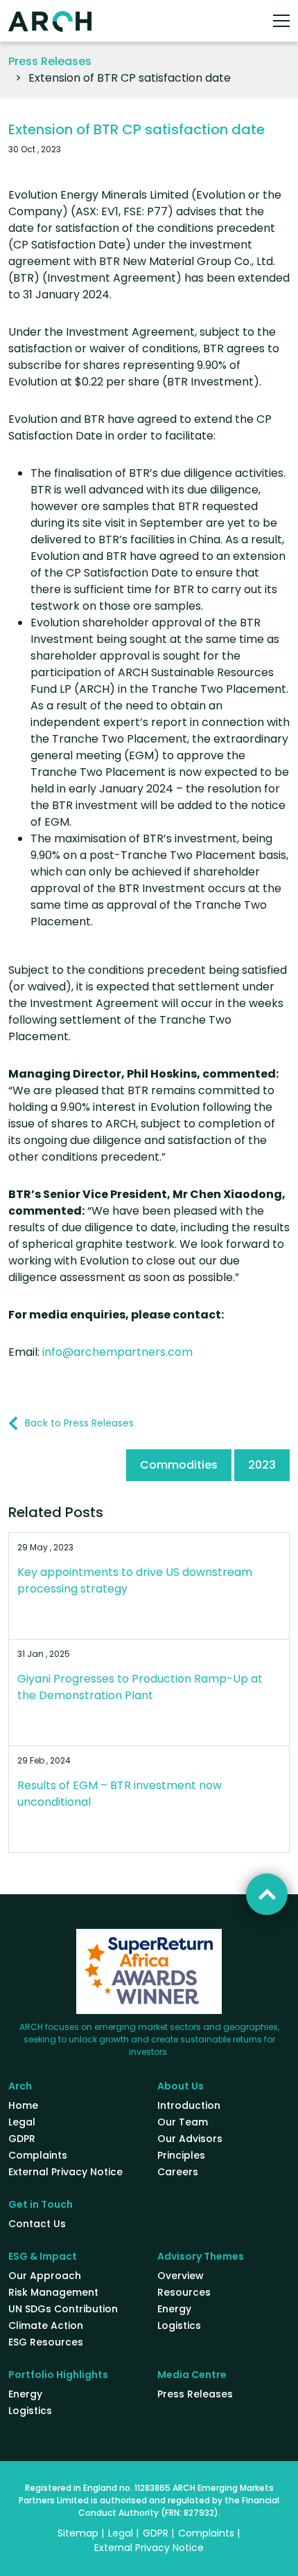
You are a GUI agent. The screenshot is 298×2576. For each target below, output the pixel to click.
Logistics (179, 2325)
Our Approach (45, 2276)
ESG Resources (46, 2342)
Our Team (183, 2122)
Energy (174, 2309)
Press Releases (50, 61)
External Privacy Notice (65, 2172)
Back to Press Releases (79, 1423)
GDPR (22, 2139)
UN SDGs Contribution (63, 2309)
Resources (184, 2292)
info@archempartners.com (117, 1352)
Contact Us (37, 2224)
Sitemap (78, 2533)
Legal (22, 2122)
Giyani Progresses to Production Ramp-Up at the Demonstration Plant (140, 1687)
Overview (181, 2276)
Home (23, 2105)
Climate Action (46, 2325)
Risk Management (53, 2292)
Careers (178, 2172)
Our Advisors (190, 2139)
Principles (181, 2155)
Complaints (38, 2155)
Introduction (189, 2105)
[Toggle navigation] (281, 21)
